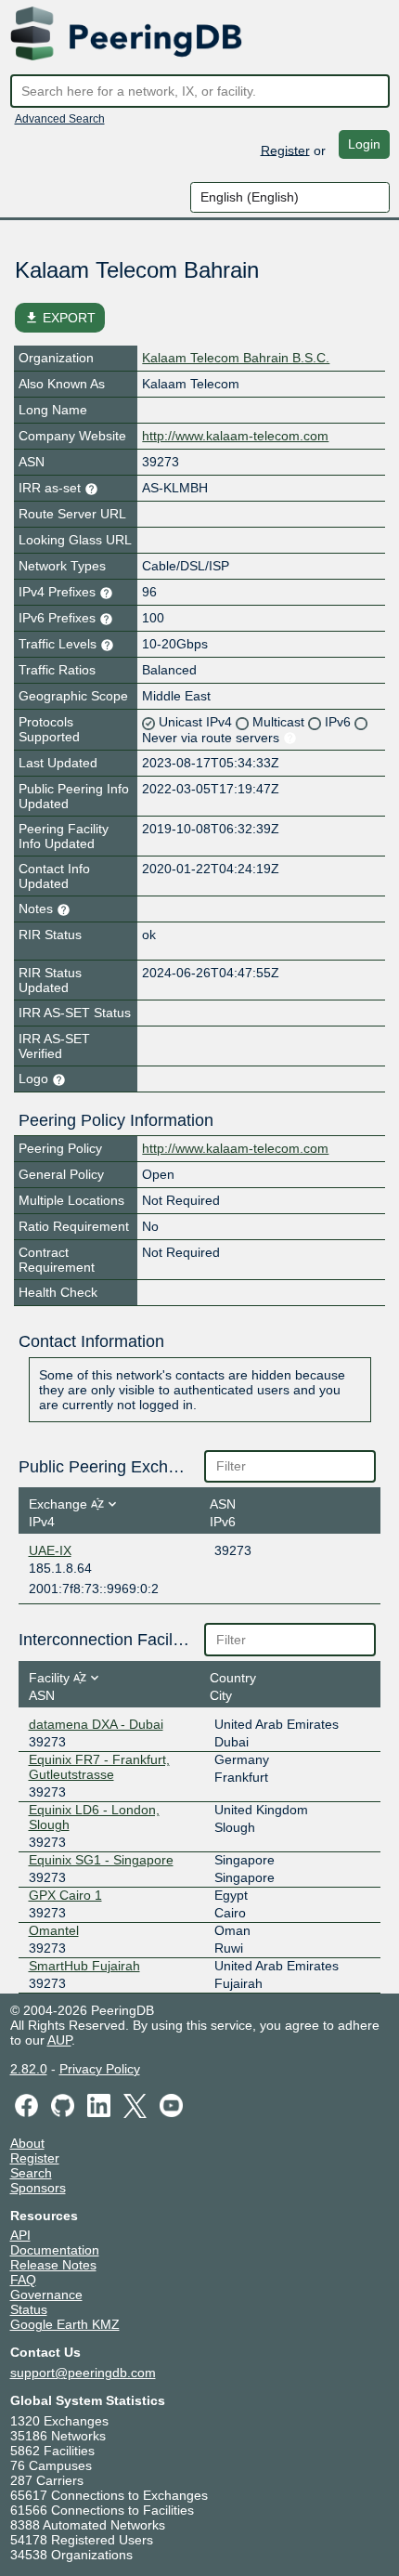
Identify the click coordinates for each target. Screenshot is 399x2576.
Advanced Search (60, 119)
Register (285, 150)
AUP (59, 2040)
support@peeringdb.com (83, 2373)
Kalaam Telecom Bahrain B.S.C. (236, 358)
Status (29, 2309)
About (27, 2143)
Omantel (54, 1930)
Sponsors (38, 2188)
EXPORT (60, 318)
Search (31, 2173)
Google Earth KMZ (65, 2324)
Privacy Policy (100, 2069)
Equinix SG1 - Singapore (101, 1860)
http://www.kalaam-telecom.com (235, 436)
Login (364, 144)
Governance (46, 2295)
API (20, 2235)
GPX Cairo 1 (65, 1895)
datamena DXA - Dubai (96, 1724)
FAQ (23, 2280)
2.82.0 (29, 2069)
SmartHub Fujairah (84, 1966)
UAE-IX (50, 1550)
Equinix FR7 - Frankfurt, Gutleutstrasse (99, 1767)
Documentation (55, 2250)
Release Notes (53, 2265)
